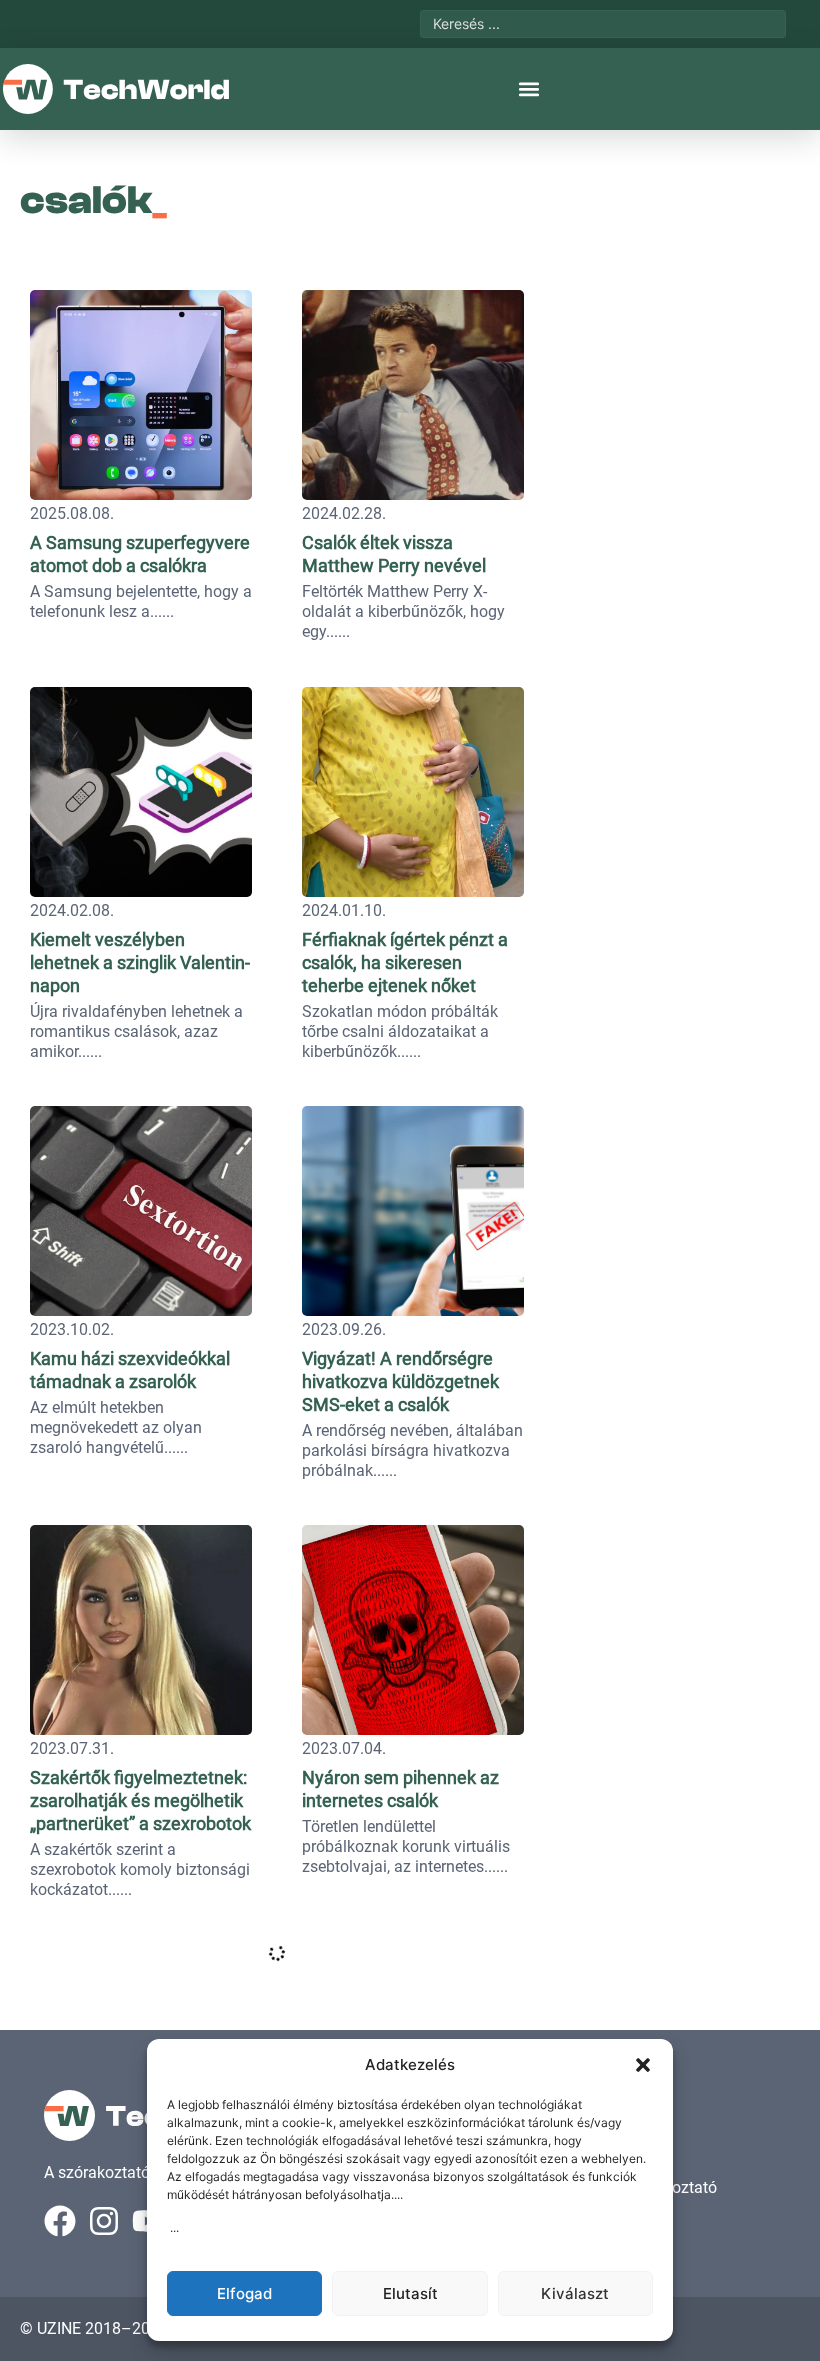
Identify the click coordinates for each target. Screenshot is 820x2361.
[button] (643, 2065)
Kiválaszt (575, 2293)
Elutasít (410, 2293)
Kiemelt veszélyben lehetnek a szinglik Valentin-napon (140, 962)
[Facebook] (60, 2221)
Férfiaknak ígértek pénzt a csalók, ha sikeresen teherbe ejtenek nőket (405, 962)
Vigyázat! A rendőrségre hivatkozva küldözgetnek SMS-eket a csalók (400, 1381)
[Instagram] (104, 2221)
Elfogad (244, 2293)
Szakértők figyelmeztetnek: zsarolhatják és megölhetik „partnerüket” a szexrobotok (140, 1800)
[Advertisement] (677, 405)
